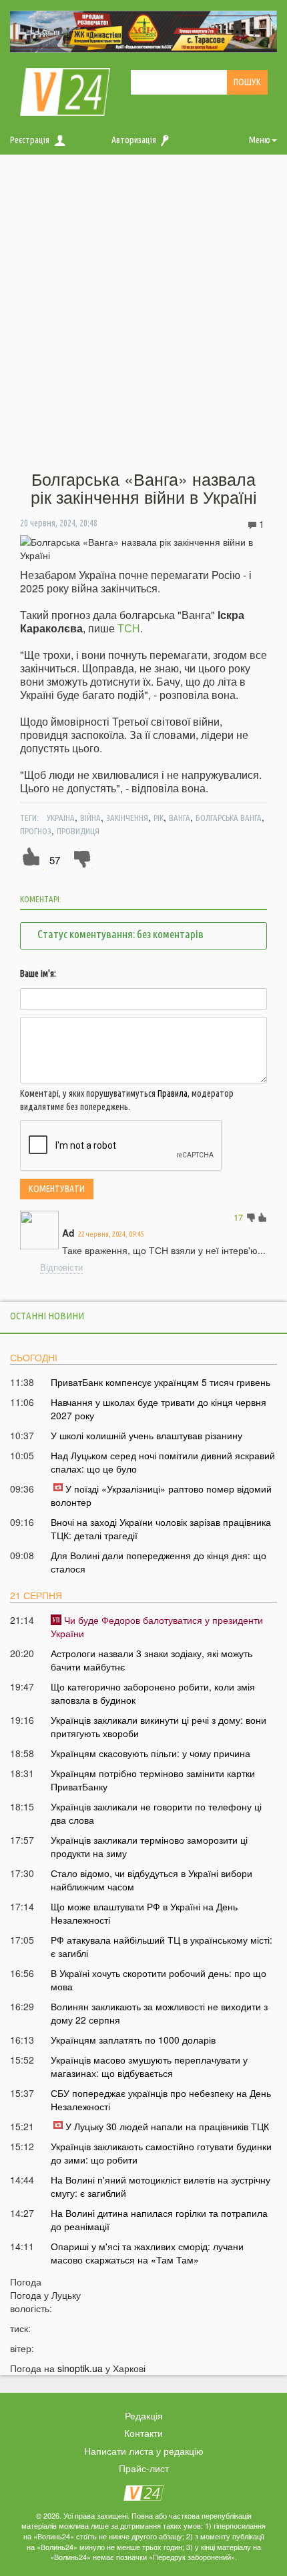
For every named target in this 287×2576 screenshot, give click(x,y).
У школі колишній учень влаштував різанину (147, 1435)
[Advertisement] (143, 313)
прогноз (36, 831)
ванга (180, 818)
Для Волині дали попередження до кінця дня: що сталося (159, 1562)
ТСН (129, 628)
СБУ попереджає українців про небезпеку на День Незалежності (161, 2100)
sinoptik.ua (80, 2368)
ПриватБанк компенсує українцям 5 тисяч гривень (161, 1382)
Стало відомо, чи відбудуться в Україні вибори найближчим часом (152, 1880)
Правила (173, 1093)
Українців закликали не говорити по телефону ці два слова (156, 1813)
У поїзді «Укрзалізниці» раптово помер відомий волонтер (161, 1495)
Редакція (144, 2415)
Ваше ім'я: (38, 973)
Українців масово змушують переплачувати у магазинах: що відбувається (149, 2066)
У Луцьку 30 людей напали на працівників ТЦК (167, 2126)
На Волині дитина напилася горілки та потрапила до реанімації (159, 2220)
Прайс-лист (144, 2468)
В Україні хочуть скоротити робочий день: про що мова (159, 1980)
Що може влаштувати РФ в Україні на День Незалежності (144, 1913)
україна (61, 818)
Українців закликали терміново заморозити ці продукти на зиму (149, 1846)
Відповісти (61, 1267)
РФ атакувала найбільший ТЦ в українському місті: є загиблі (162, 1946)
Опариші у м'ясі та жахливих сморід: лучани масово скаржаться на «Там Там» (147, 2253)
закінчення (127, 818)
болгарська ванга (229, 818)
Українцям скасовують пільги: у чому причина (151, 1753)
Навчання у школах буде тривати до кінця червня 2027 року (159, 1409)
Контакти (143, 2433)
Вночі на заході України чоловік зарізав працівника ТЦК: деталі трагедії (161, 1529)
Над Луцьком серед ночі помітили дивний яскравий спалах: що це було (163, 1462)
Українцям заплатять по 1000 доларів (133, 2040)
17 (238, 1217)
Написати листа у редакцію (144, 2451)
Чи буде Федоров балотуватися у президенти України (157, 1626)
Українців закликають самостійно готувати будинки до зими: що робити (161, 2153)
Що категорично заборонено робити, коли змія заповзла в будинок (153, 1693)
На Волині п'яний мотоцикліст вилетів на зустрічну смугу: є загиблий (161, 2186)
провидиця (78, 831)
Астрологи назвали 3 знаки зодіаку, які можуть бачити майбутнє (152, 1660)
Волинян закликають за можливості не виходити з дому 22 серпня (159, 2013)
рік (159, 818)
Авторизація (134, 140)
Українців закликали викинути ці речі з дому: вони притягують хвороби (159, 1726)
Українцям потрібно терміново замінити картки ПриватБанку (153, 1780)
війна (90, 818)
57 (55, 860)
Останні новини (47, 1316)
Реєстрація (30, 140)
